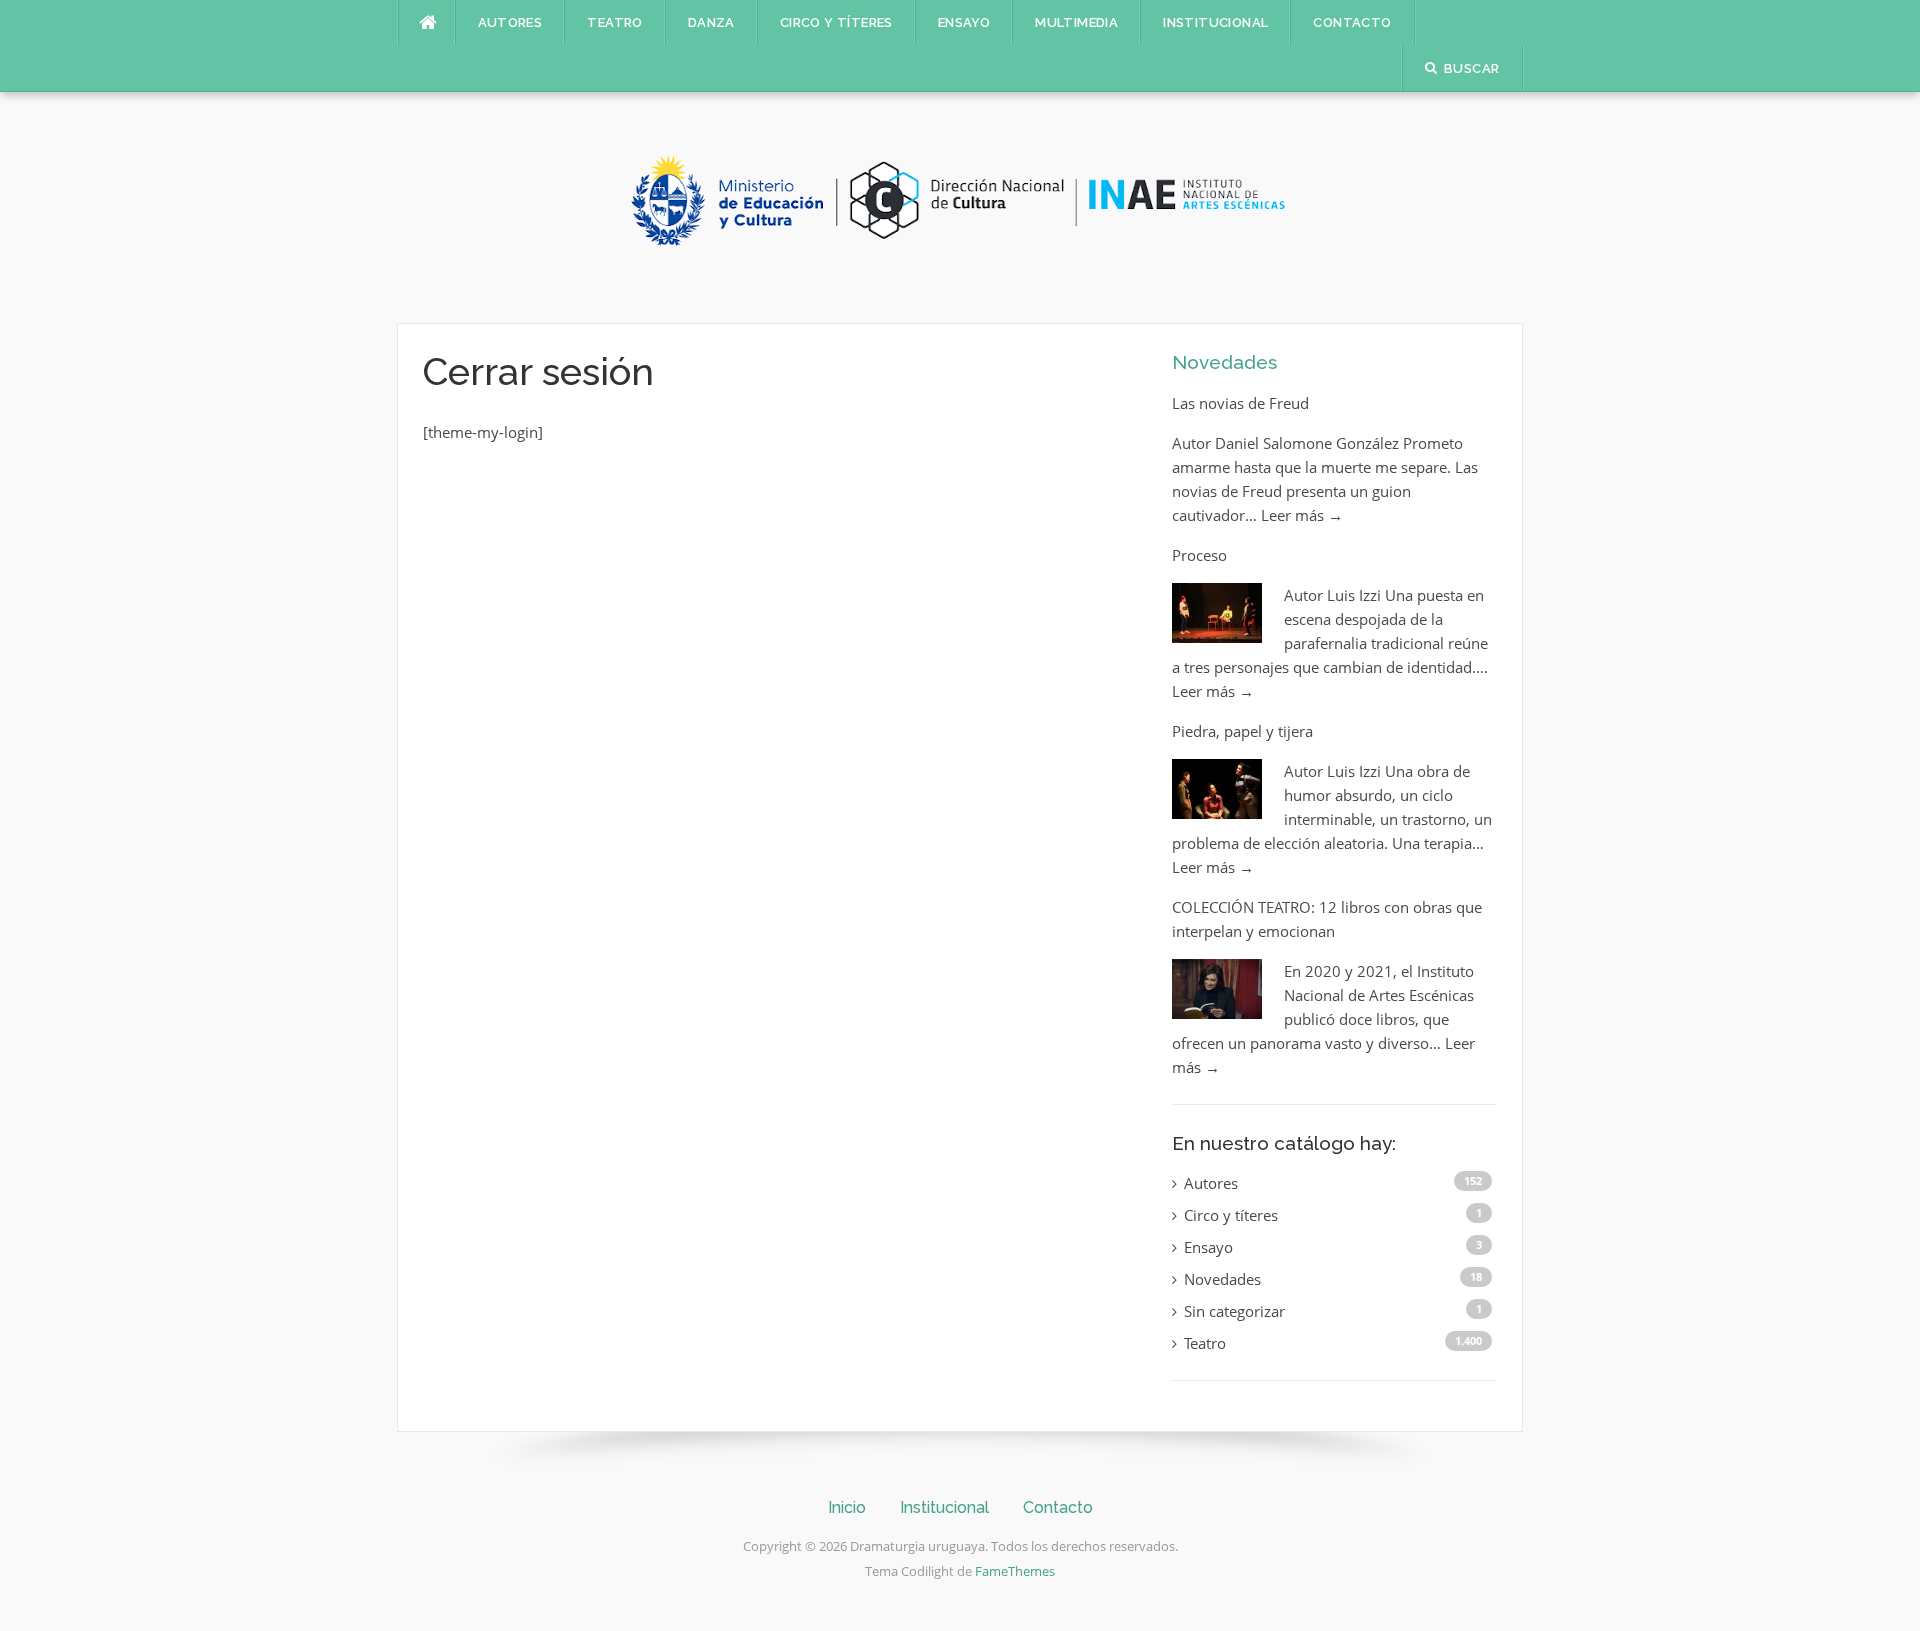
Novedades (1224, 362)
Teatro (614, 22)
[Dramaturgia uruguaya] (960, 206)
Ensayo (964, 22)
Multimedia (1076, 22)
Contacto (1352, 22)
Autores (510, 22)
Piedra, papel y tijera (1242, 731)
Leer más (1302, 515)
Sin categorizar (1234, 1311)
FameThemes (1015, 1571)
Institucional (1215, 22)
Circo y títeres (836, 22)
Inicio (847, 1507)
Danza (711, 22)
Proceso (1199, 555)
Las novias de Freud (1240, 403)
